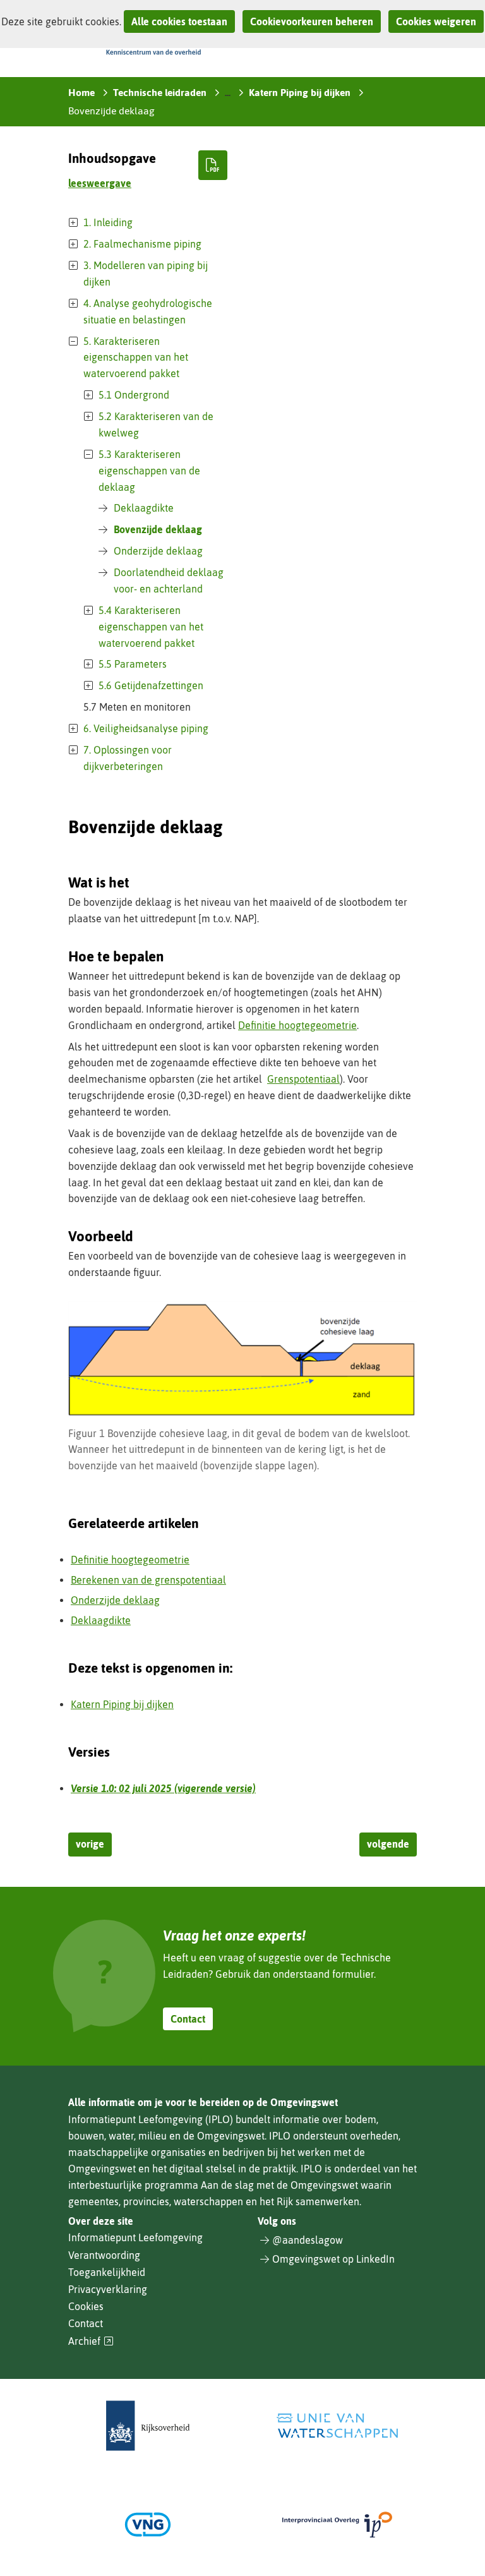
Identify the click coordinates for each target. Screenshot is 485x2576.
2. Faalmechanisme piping (142, 244)
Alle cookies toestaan (179, 21)
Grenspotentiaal (303, 1079)
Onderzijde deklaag (158, 551)
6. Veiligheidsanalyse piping (146, 728)
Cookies (86, 2306)
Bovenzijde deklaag (158, 529)
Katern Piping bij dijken (122, 1704)
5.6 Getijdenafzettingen (151, 685)
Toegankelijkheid (107, 2272)
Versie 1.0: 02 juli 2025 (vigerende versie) (163, 1788)
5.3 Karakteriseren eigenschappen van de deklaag (149, 471)
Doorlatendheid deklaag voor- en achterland (169, 581)
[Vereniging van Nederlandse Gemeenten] (148, 2525)
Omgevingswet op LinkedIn (333, 2259)
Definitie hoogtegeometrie (297, 1025)
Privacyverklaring (108, 2289)
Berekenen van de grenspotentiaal (148, 1580)
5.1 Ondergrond (134, 395)
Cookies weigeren (436, 21)
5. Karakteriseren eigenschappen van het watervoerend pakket (136, 358)
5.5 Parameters (133, 664)
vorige (90, 1844)
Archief (91, 2341)
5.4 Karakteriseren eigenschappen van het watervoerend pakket (151, 627)
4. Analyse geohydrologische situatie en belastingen (148, 311)
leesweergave (100, 183)
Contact (188, 2019)
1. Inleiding (108, 222)
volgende (388, 1844)
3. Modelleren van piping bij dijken (146, 274)
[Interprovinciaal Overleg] (337, 2525)
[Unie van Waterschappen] (337, 2426)
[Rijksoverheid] (148, 2426)
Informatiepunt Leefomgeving (135, 2237)
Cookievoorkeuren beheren (312, 21)
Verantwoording (104, 2255)
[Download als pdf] (213, 165)
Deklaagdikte (144, 508)
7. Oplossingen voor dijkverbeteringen (128, 758)
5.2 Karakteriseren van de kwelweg (156, 424)
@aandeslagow (308, 2240)
